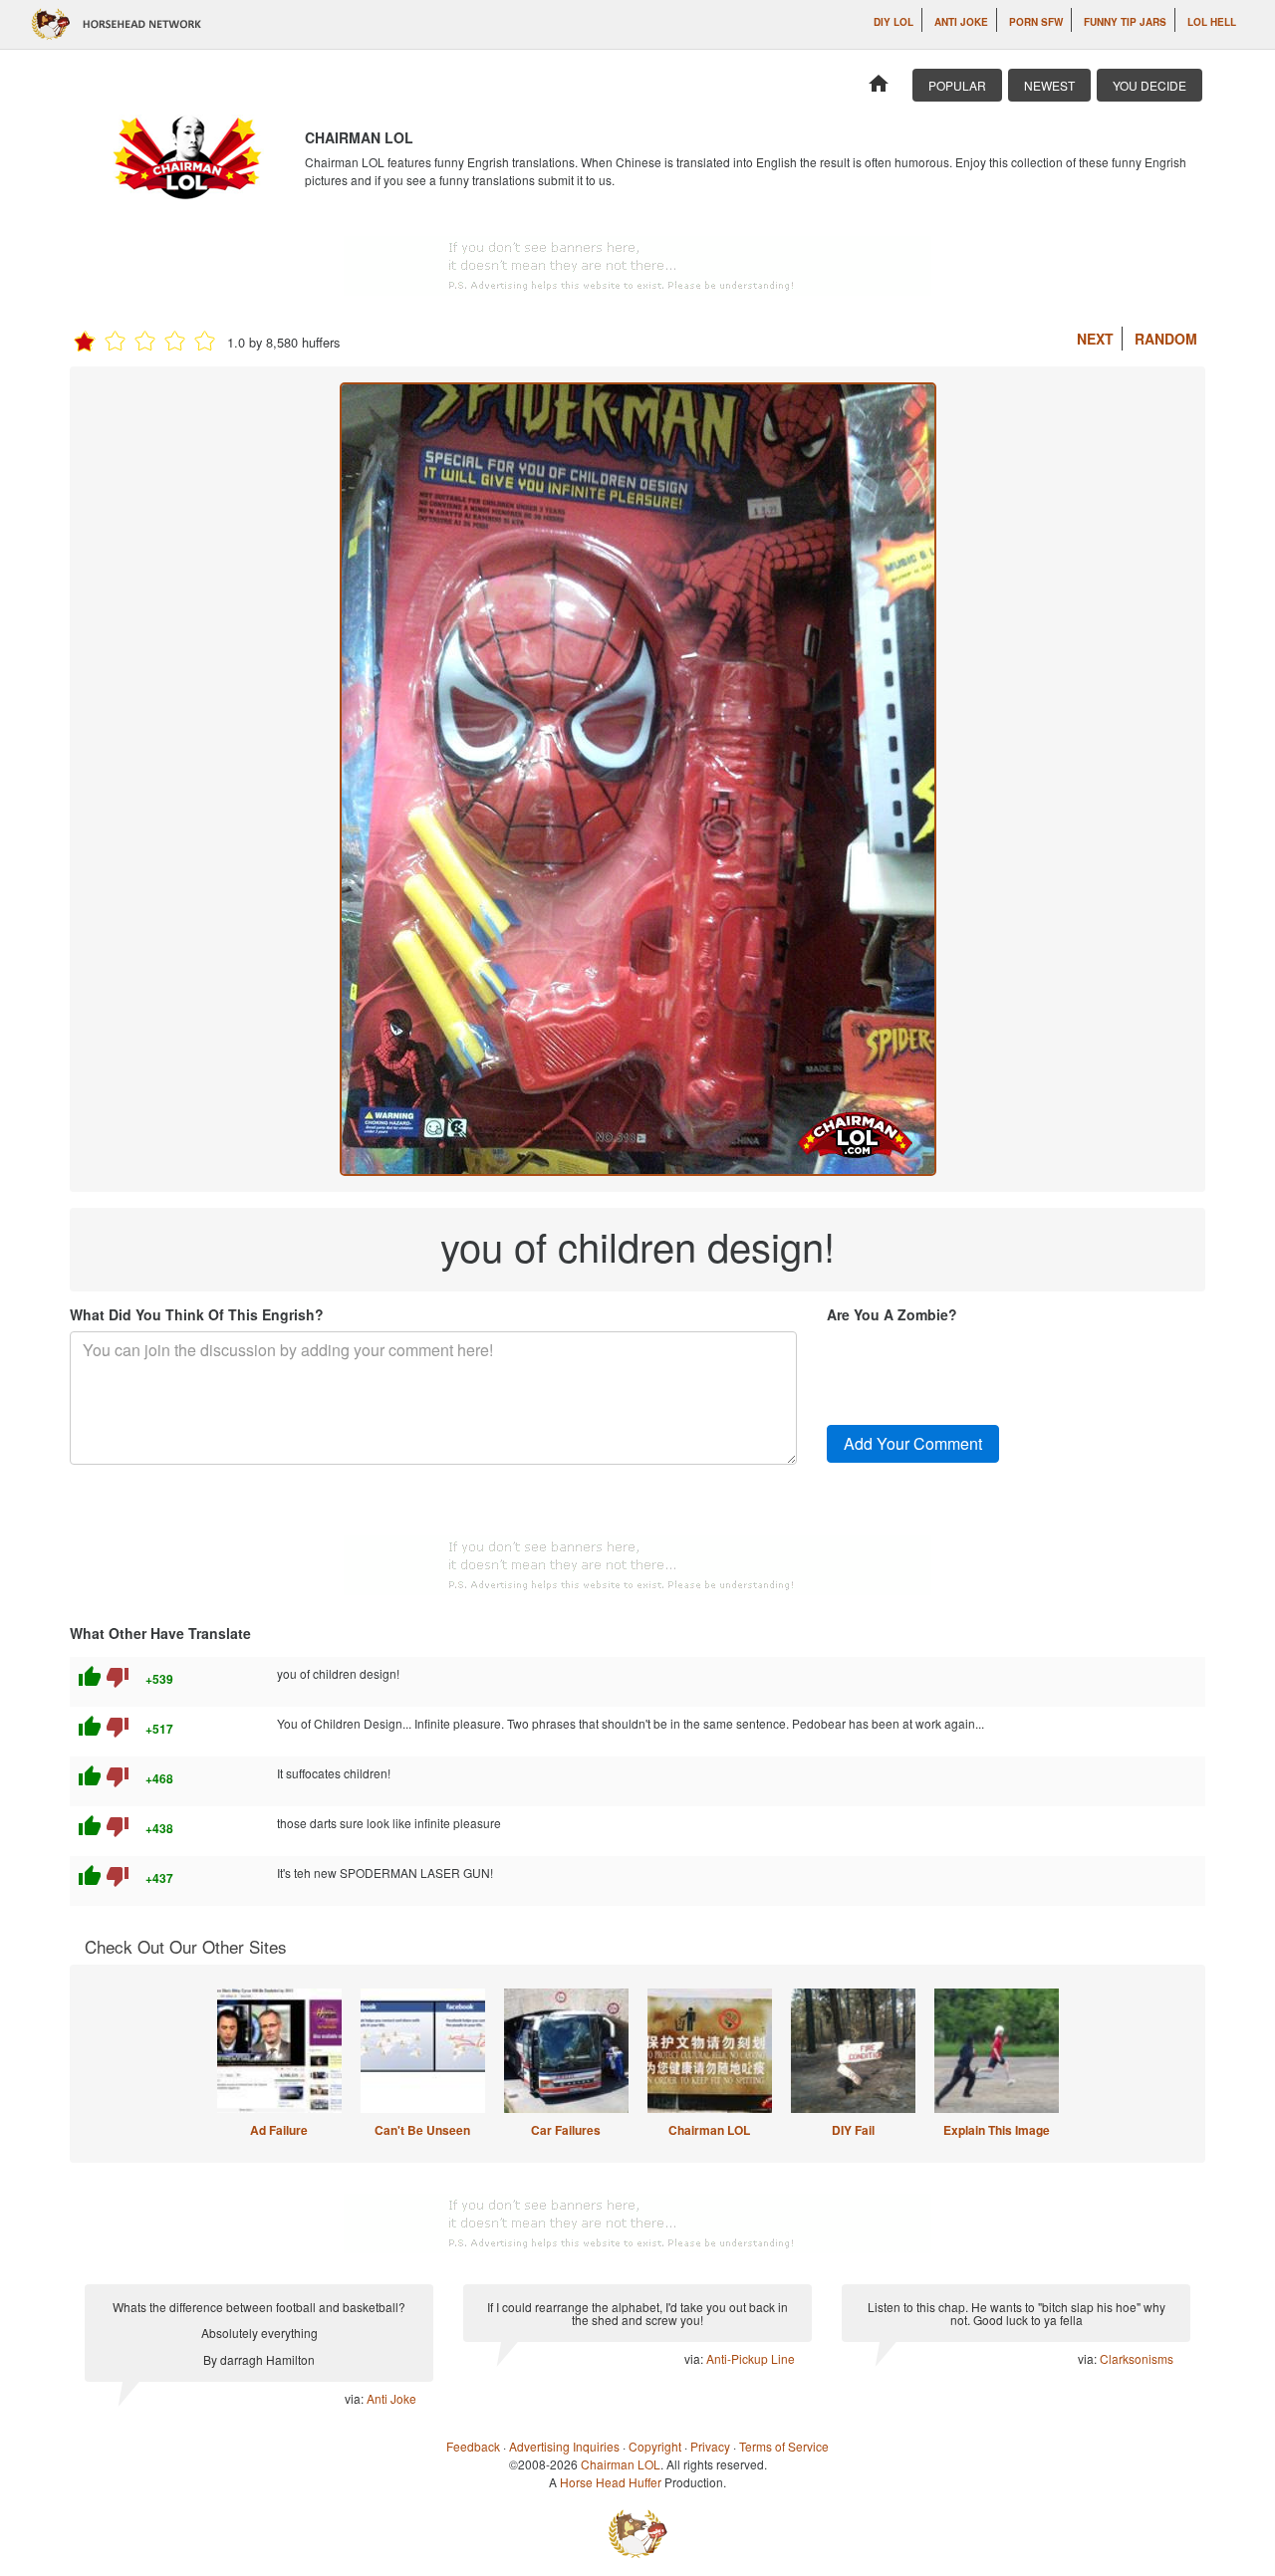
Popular (957, 85)
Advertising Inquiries (564, 2446)
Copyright (655, 2446)
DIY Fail (853, 2130)
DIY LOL (893, 22)
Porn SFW (1036, 22)
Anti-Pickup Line (751, 2358)
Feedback (473, 2446)
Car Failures (566, 2130)
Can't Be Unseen (422, 2130)
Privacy (710, 2446)
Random (1166, 339)
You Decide (1149, 85)
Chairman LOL (709, 2130)
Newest (1049, 85)
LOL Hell (1212, 22)
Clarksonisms (1137, 2358)
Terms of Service (784, 2446)
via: (356, 2398)
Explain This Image (997, 2130)
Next (1095, 339)
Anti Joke (961, 22)
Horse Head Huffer (611, 2482)
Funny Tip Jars (1125, 22)
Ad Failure (279, 2130)
